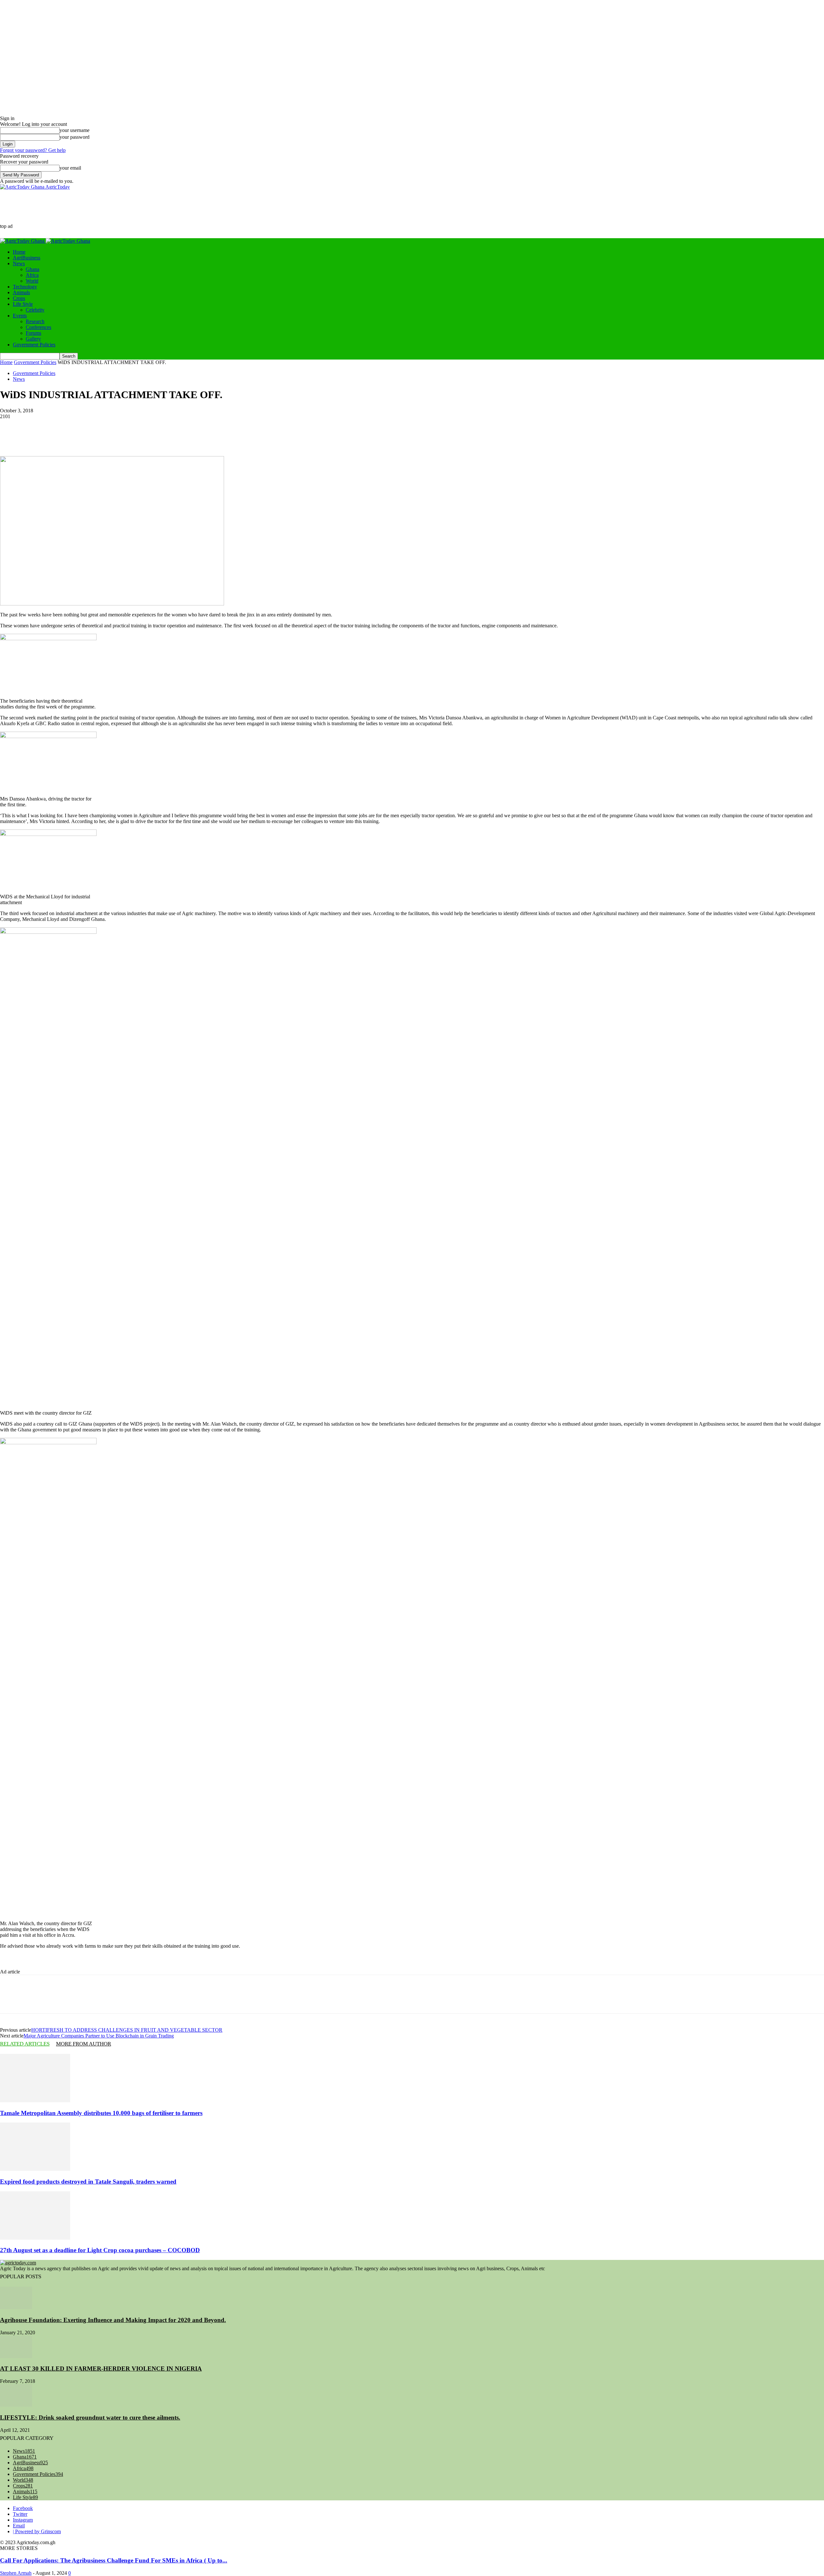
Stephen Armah (16, 2573)
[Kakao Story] (127, 437)
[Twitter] (220, 437)
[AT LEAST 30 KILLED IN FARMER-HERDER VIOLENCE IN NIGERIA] (16, 2356)
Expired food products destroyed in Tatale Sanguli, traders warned (88, 2182)
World (32, 281)
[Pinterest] (243, 437)
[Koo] (174, 437)
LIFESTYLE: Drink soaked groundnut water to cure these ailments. (90, 2417)
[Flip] (81, 437)
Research (35, 321)
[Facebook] (197, 437)
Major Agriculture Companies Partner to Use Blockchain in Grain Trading (99, 2036)
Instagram (23, 2520)
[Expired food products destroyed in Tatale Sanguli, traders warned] (35, 2169)
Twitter (20, 2514)
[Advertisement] (130, 213)
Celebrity (35, 310)
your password (75, 137)
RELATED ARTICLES (25, 2044)
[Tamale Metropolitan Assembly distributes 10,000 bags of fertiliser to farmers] (35, 2100)
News (19, 263)
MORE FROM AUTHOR (84, 2044)
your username (75, 130)
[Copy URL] (104, 437)
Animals (21, 292)
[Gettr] (151, 437)
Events (20, 316)
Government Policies (34, 345)
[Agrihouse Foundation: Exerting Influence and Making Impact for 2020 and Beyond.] (16, 2307)
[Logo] (23, 241)
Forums (33, 333)
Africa (32, 275)
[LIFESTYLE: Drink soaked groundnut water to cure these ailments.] (16, 2405)
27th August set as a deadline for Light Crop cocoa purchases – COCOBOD (100, 2250)
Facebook (23, 2508)
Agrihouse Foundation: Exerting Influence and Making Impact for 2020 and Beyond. (113, 2320)
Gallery (33, 339)
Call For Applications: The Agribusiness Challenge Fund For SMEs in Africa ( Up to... (114, 2560)
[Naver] (58, 437)
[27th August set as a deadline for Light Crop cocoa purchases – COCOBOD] (35, 2238)
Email (19, 2526)
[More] (290, 437)
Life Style (23, 304)
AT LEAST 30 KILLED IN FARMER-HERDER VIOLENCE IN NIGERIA (101, 2369)
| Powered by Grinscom (37, 2531)
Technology (25, 287)
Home (19, 252)
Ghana (33, 269)
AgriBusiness (27, 258)
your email (70, 168)
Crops (19, 298)
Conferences (38, 327)
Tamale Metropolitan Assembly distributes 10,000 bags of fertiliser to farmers (101, 2113)
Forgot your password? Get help (33, 150)
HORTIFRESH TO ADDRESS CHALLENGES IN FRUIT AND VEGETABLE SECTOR (127, 2030)
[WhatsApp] (267, 437)
